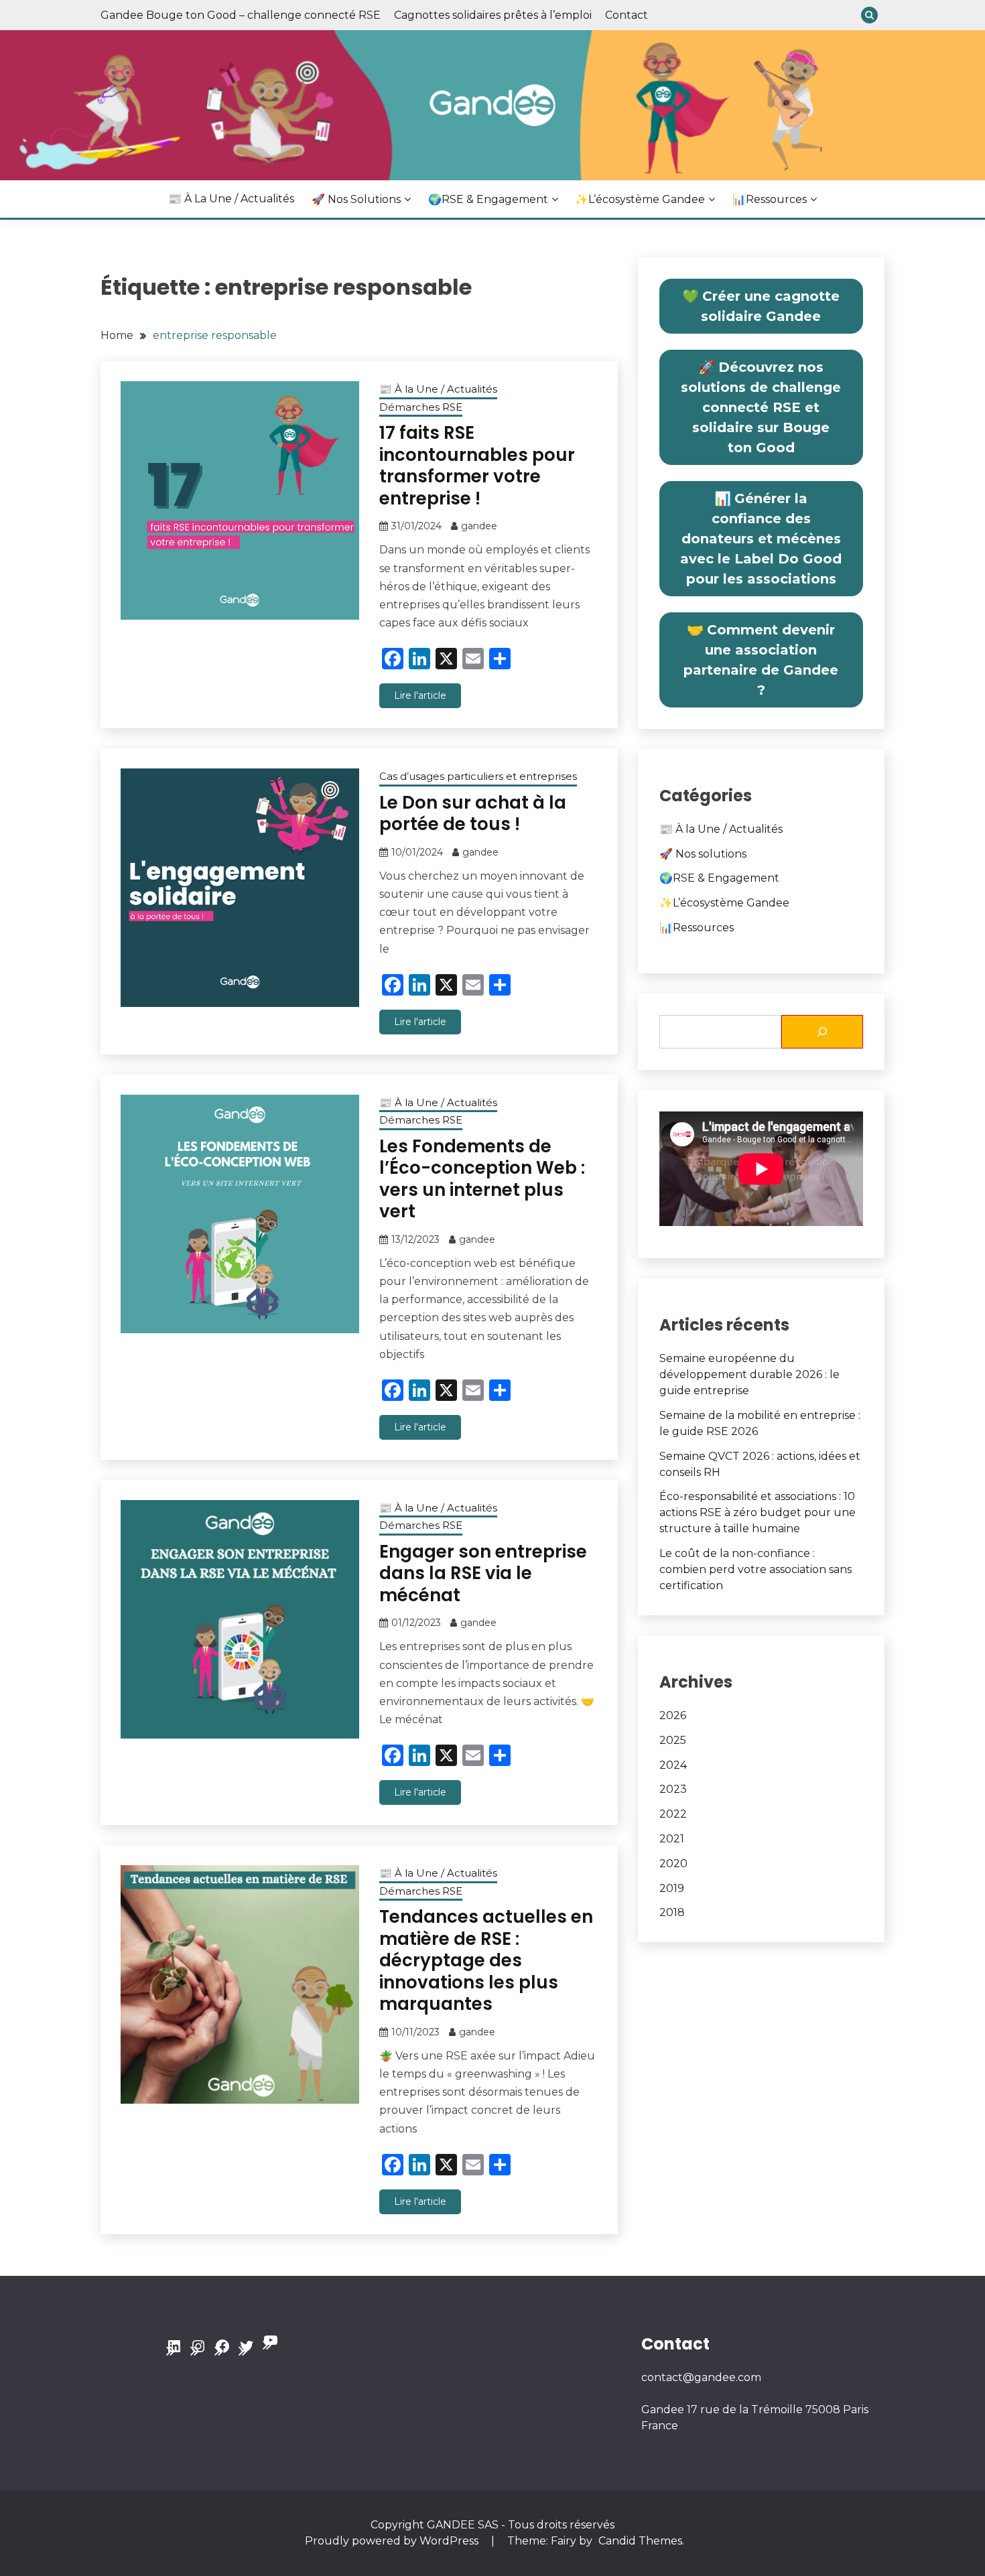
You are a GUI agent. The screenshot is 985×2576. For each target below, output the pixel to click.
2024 (673, 1765)
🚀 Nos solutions (356, 199)
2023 (673, 1789)
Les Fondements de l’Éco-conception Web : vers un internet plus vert (482, 1179)
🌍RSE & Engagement (488, 199)
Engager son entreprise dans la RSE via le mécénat (483, 1573)
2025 (673, 1740)
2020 (673, 1863)
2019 (672, 1888)
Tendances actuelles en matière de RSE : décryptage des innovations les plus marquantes (486, 1960)
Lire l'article (420, 695)
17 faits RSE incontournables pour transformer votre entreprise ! (477, 466)
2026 (673, 1715)
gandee (479, 526)
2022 (673, 1814)
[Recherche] (822, 1032)
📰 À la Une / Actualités (231, 199)
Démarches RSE (421, 407)
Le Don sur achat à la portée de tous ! (473, 814)
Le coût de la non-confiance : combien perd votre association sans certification (756, 1569)
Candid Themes (640, 2541)
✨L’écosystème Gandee (640, 199)
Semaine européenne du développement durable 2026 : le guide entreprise (749, 1374)
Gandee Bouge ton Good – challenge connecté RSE (241, 15)
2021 (672, 1839)
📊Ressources (770, 199)
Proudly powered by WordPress (393, 2541)
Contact (627, 15)
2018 (672, 1912)
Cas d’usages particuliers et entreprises (478, 776)
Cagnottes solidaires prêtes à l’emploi (493, 15)
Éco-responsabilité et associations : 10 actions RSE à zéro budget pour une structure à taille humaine (758, 1512)
